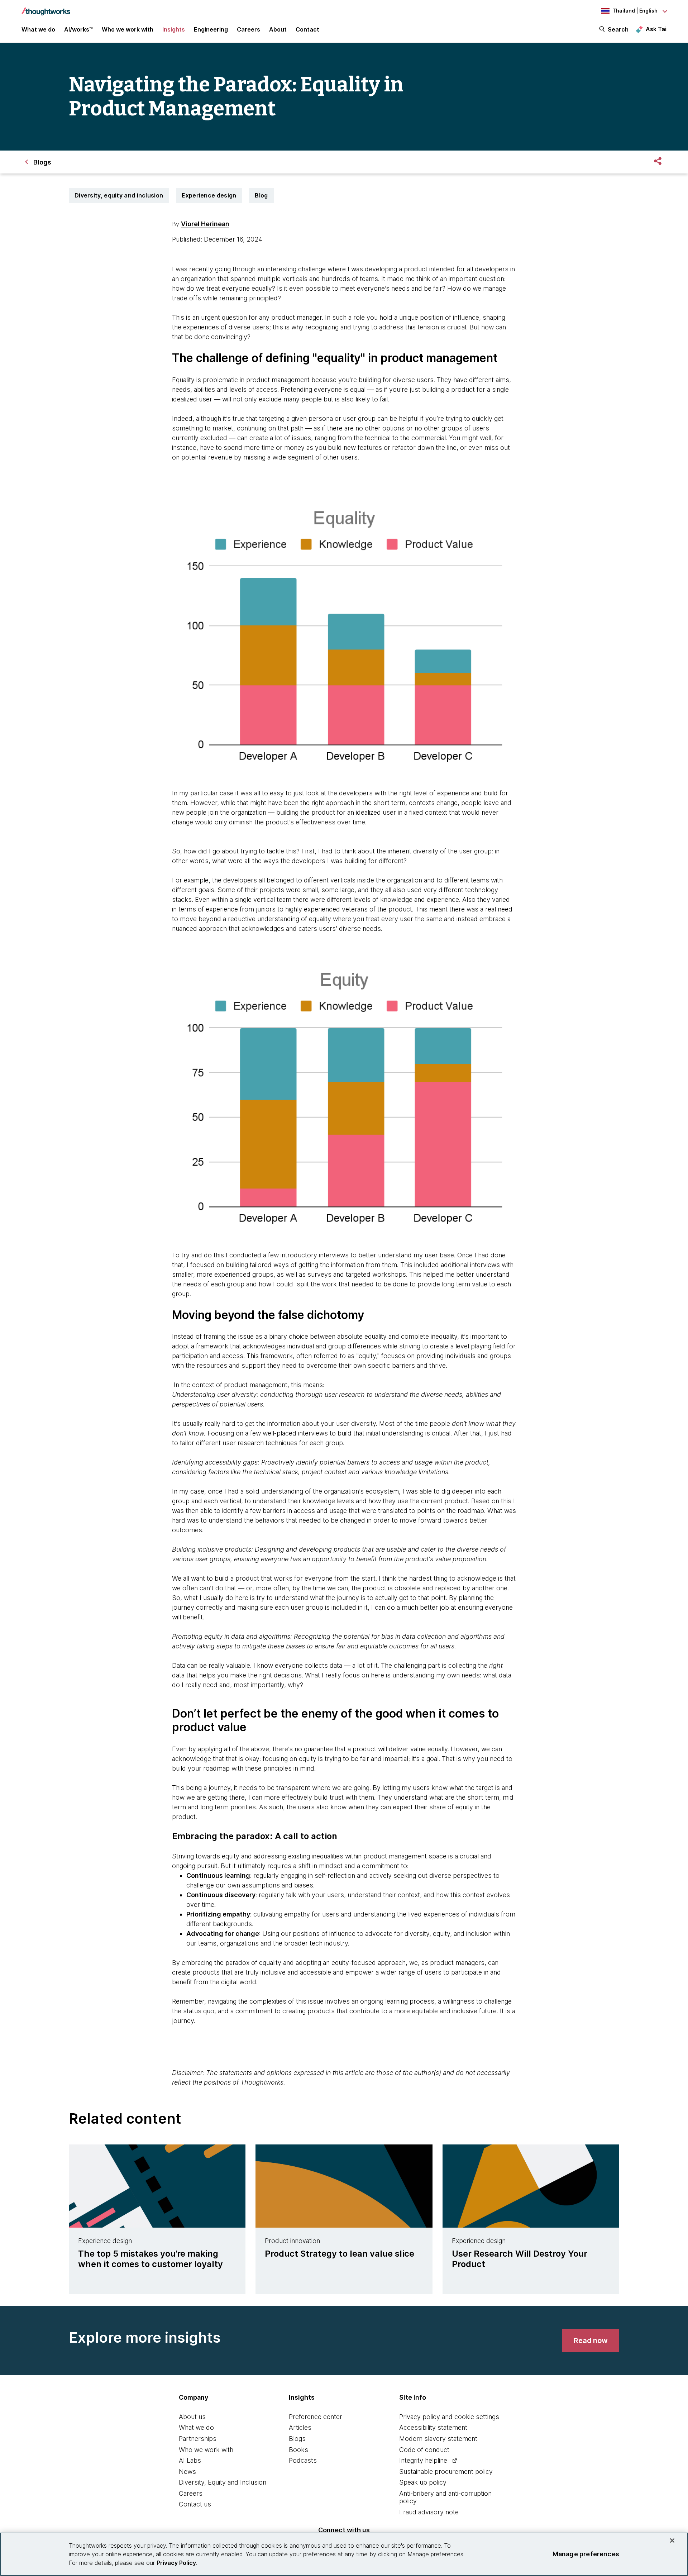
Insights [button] (174, 29)
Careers (191, 2493)
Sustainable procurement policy (446, 2472)
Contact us (195, 2504)
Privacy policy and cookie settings (449, 2417)
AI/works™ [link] (78, 29)
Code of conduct (424, 2450)
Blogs (297, 2439)
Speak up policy (423, 2482)
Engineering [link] (211, 29)
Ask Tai (656, 29)
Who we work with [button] (128, 29)
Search (618, 29)
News (187, 2472)
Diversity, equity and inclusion (119, 195)
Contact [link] (307, 29)
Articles (300, 2427)
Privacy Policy (176, 2563)
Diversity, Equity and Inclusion (223, 2482)
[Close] (672, 2541)
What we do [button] (38, 29)
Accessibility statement (433, 2427)
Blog (261, 195)
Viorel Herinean (205, 224)
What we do (196, 2427)
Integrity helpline (423, 2460)
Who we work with (206, 2450)
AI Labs (190, 2460)
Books (298, 2450)
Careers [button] (249, 29)
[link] (591, 2341)
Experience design (209, 195)
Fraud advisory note (429, 2512)
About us (192, 2417)
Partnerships (198, 2439)
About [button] (278, 29)
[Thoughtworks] (46, 8)
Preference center (316, 2417)
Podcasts (303, 2460)
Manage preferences (586, 2554)
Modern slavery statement (438, 2439)
